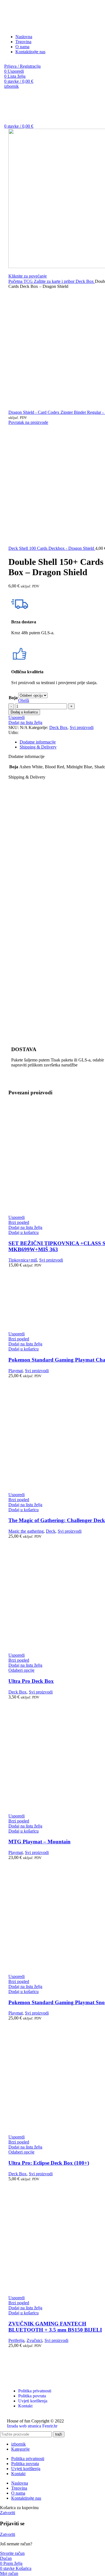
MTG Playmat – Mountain (39, 1842)
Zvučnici (34, 2340)
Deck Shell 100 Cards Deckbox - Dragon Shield (52, 548)
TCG (29, 281)
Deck (51, 1531)
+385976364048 (19, 61)
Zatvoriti (8, 2513)
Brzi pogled (19, 1222)
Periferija (16, 2340)
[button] (24, 1232)
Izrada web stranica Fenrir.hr (32, 2426)
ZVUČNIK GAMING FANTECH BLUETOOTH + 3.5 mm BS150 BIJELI (55, 2327)
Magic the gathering (26, 1531)
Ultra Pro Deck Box (31, 1681)
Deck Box (85, 281)
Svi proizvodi (82, 727)
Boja (13, 698)
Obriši (24, 700)
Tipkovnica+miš (23, 1260)
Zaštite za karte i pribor (55, 281)
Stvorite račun (12, 2553)
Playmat (16, 1371)
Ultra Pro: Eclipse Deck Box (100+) (49, 2163)
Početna (16, 281)
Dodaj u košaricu (24, 712)
